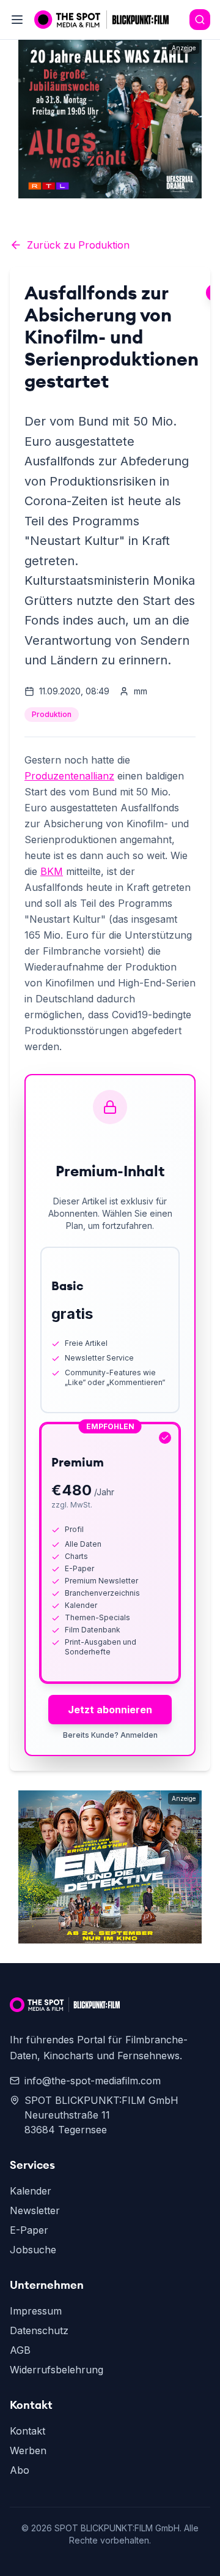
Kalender (31, 2191)
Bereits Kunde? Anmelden (110, 1735)
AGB (20, 2350)
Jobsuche (33, 2250)
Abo (20, 2470)
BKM (52, 871)
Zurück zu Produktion (78, 245)
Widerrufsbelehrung (57, 2370)
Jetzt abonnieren (110, 1710)
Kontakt (28, 2431)
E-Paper (29, 2230)
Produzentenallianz (69, 776)
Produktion (52, 714)
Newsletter (35, 2210)
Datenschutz (39, 2330)
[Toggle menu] (17, 20)
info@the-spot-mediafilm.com (93, 2081)
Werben (28, 2450)
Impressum (36, 2311)
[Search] (200, 20)
